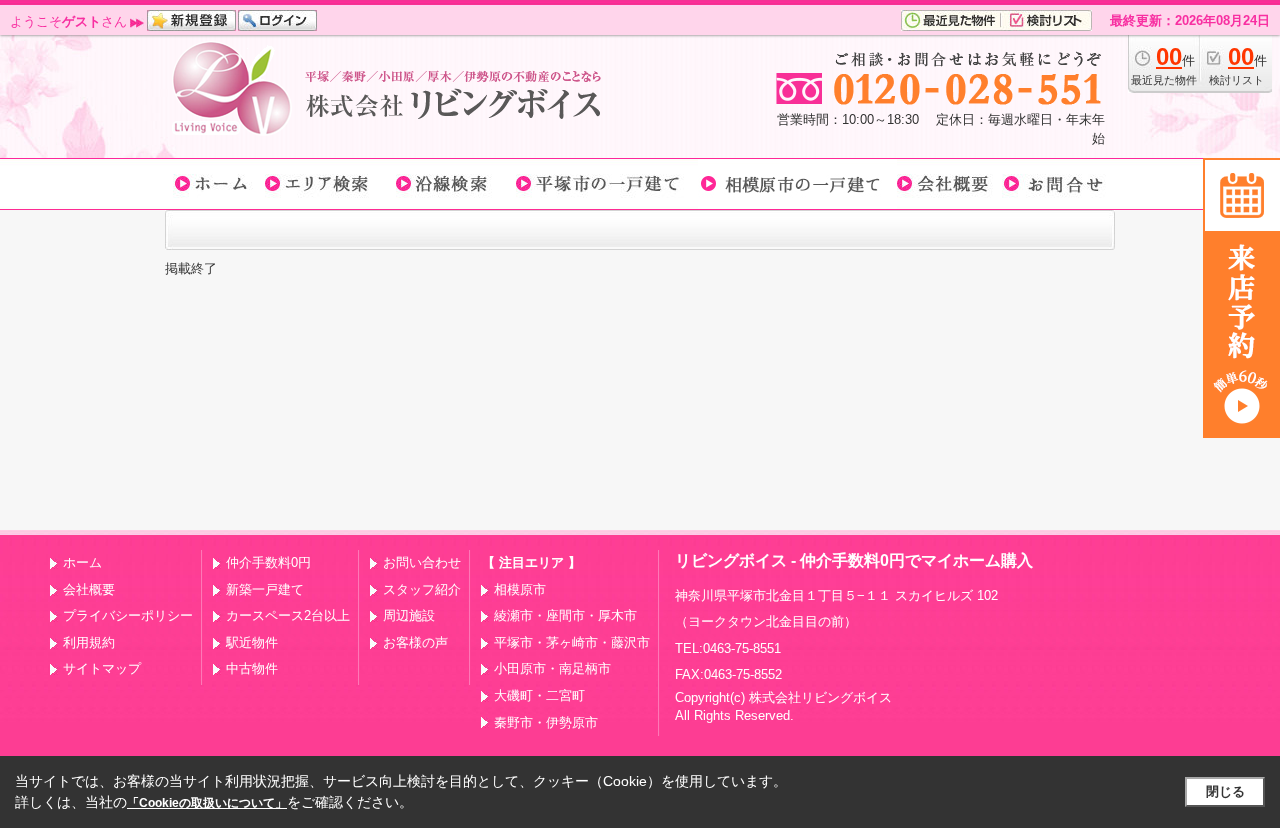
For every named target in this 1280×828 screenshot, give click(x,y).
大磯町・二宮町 (539, 695)
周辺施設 (409, 615)
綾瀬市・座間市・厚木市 (565, 615)
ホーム (82, 562)
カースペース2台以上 (288, 615)
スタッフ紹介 (422, 589)
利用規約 (89, 642)
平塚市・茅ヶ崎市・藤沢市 (572, 642)
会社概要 (89, 589)
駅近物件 (252, 642)
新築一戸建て (265, 589)
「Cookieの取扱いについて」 (207, 803)
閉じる (1225, 791)
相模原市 (520, 589)
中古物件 (252, 668)
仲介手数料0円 (268, 562)
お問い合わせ (422, 562)
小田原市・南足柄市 (552, 668)
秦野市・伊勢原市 (546, 722)
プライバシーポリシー (128, 615)
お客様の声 (415, 642)
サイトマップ (102, 668)
